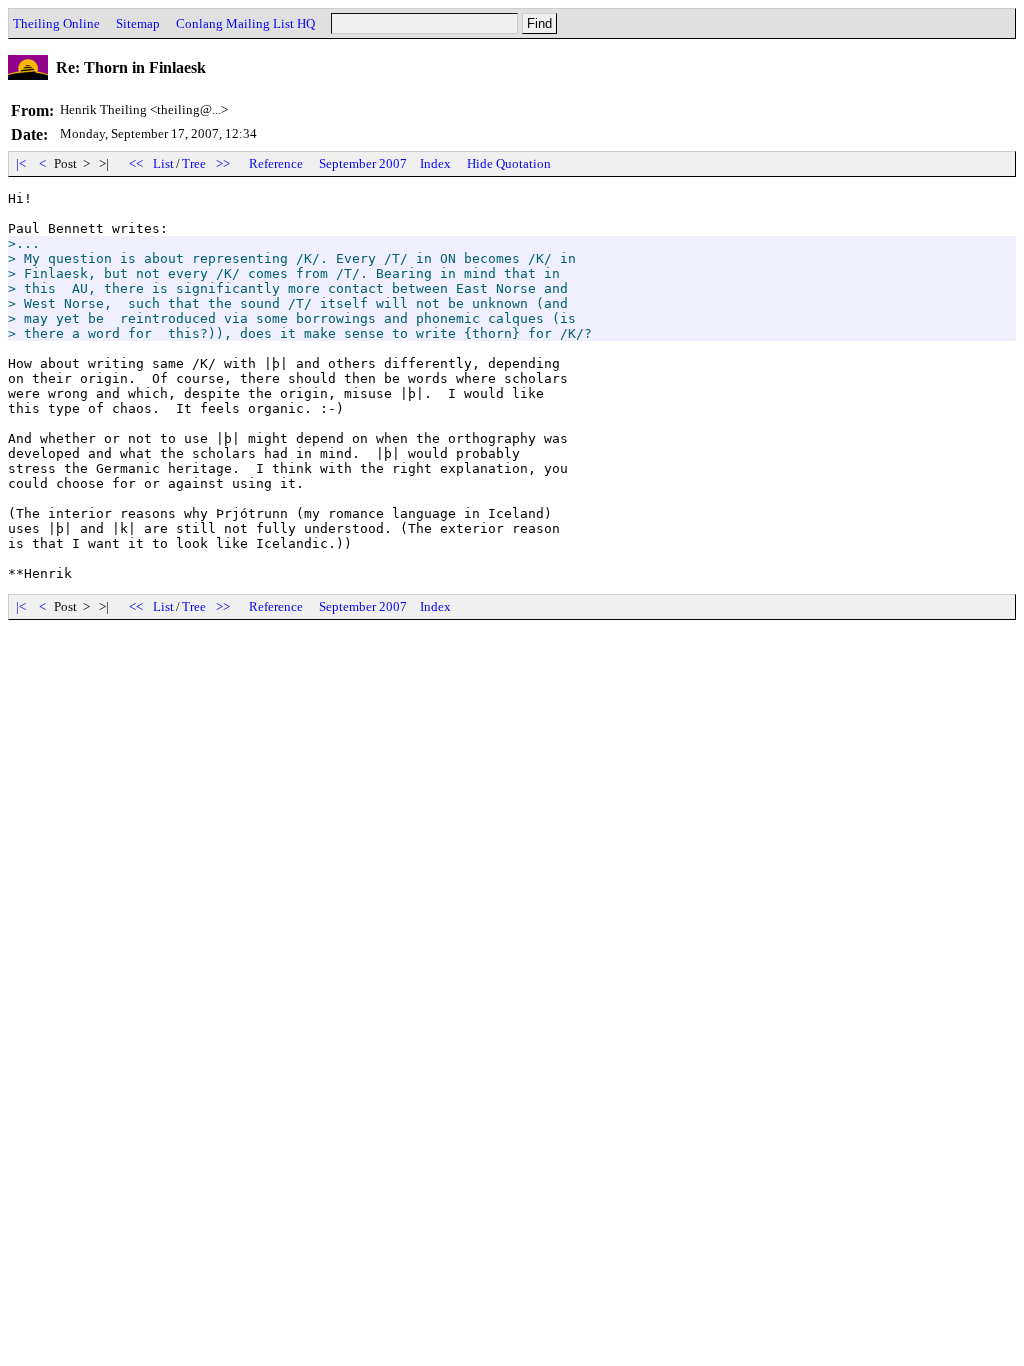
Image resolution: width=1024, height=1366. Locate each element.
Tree (194, 163)
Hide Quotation (509, 163)
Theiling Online (56, 23)
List (163, 163)
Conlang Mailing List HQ (245, 23)
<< (136, 163)
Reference (276, 163)
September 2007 (363, 163)
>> (223, 163)
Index (435, 163)
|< (21, 163)
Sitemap (138, 23)
